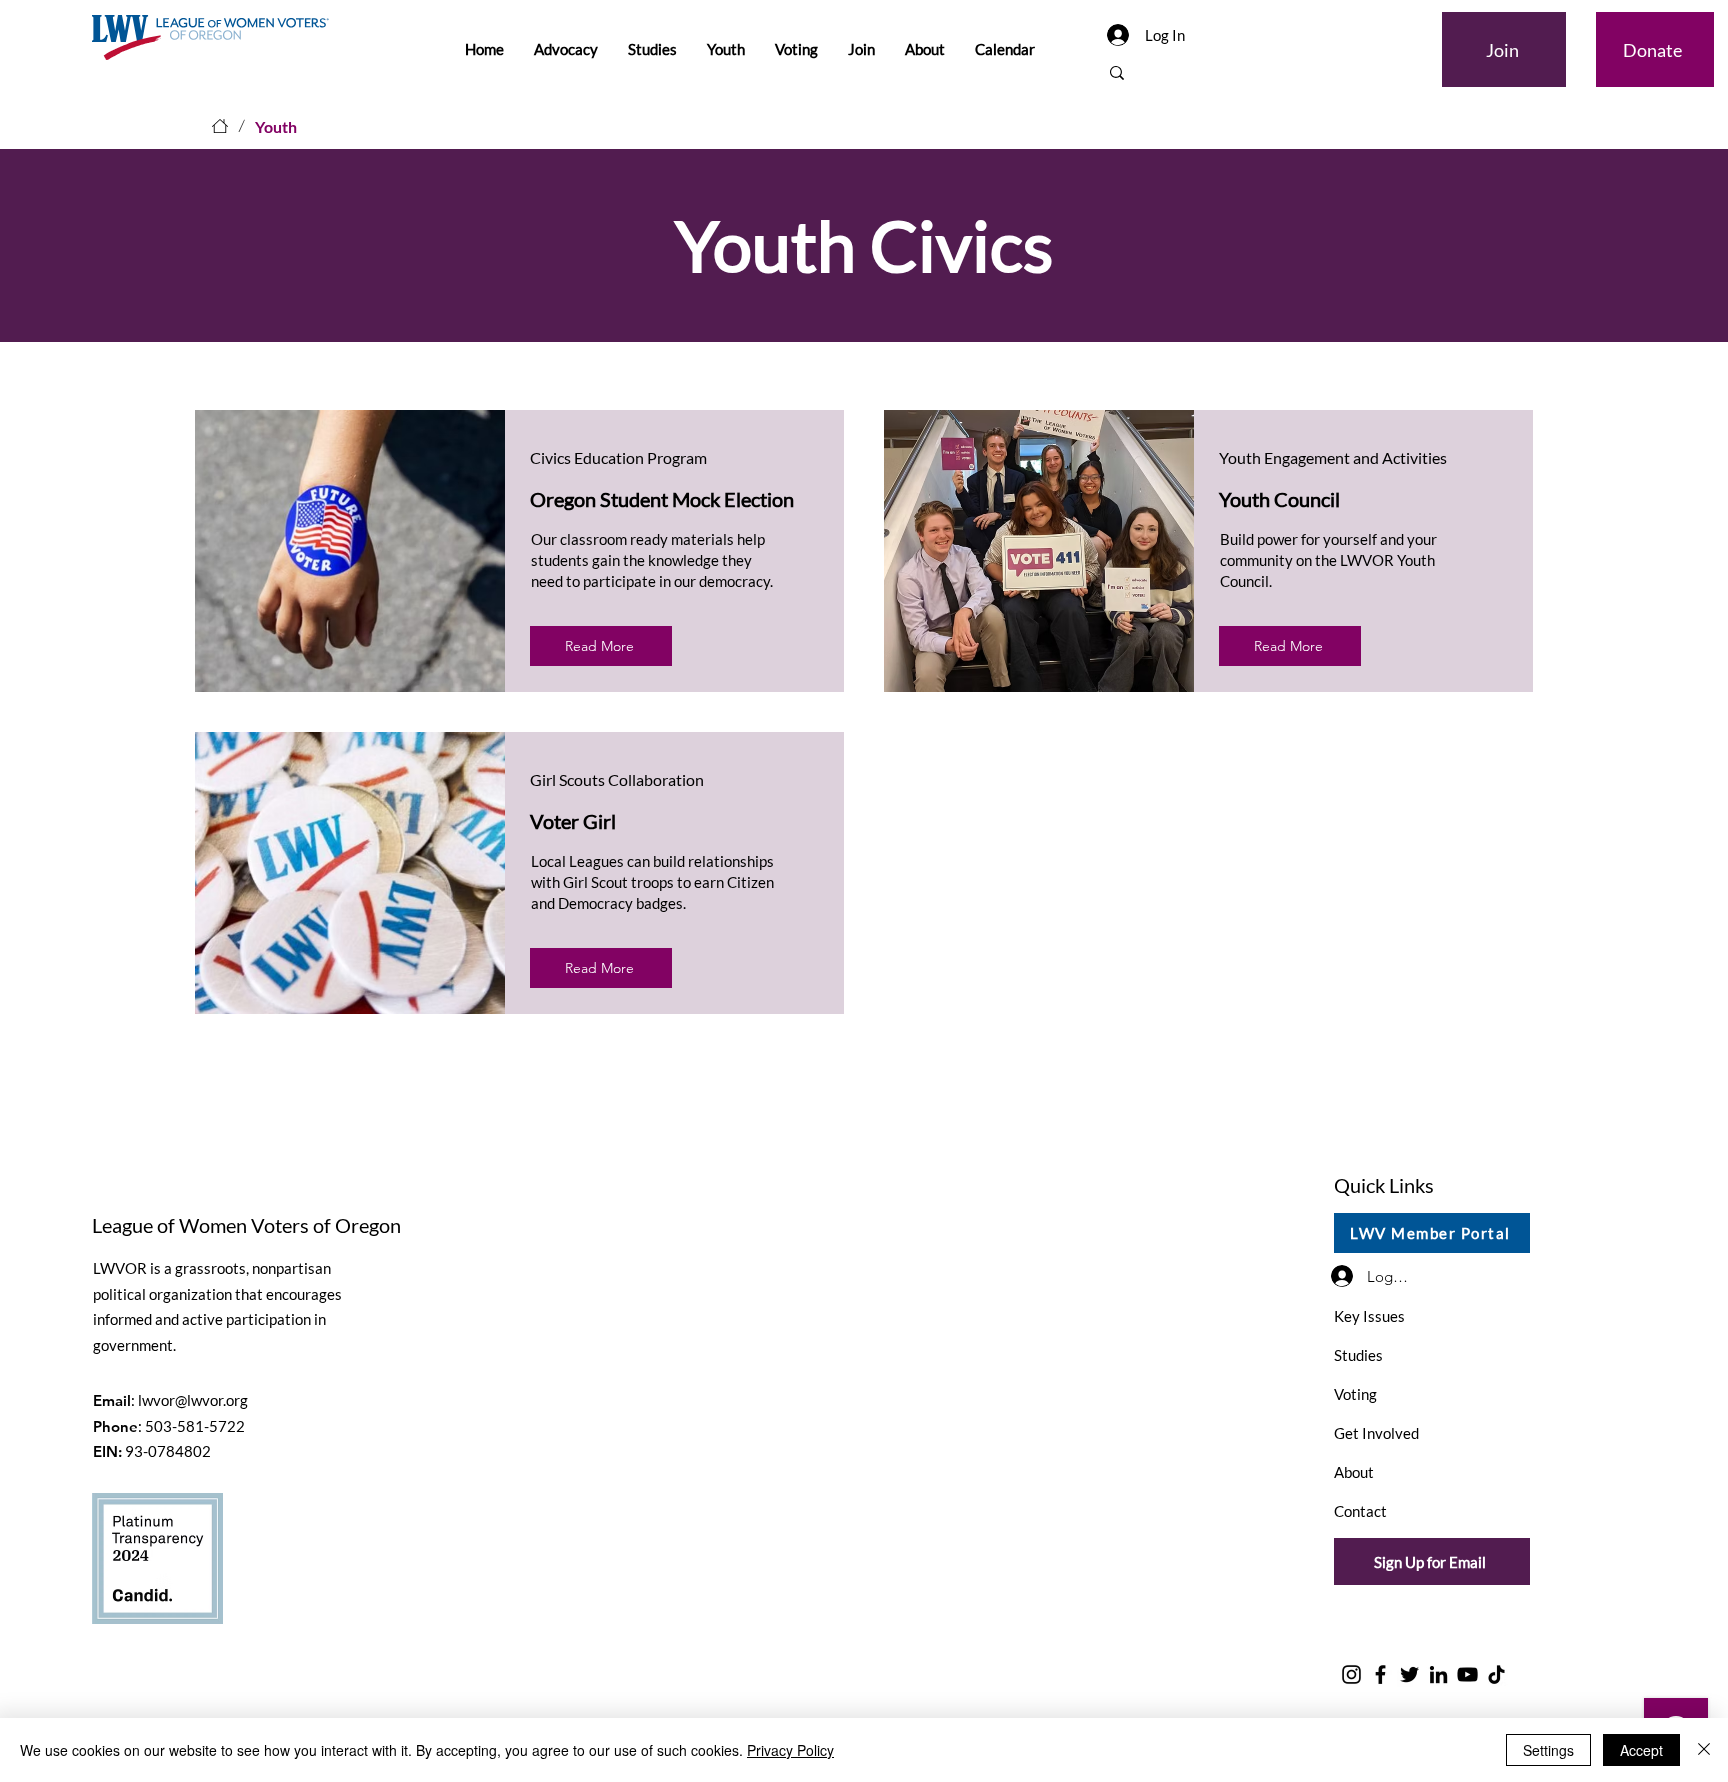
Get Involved (1376, 1433)
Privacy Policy (790, 1750)
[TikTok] (1496, 1674)
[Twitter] (1409, 1674)
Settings (1548, 1750)
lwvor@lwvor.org (193, 1400)
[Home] (220, 126)
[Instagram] (1351, 1674)
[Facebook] (1380, 1674)
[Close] (1704, 1750)
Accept (1641, 1750)
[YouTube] (1467, 1674)
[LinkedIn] (1438, 1674)
